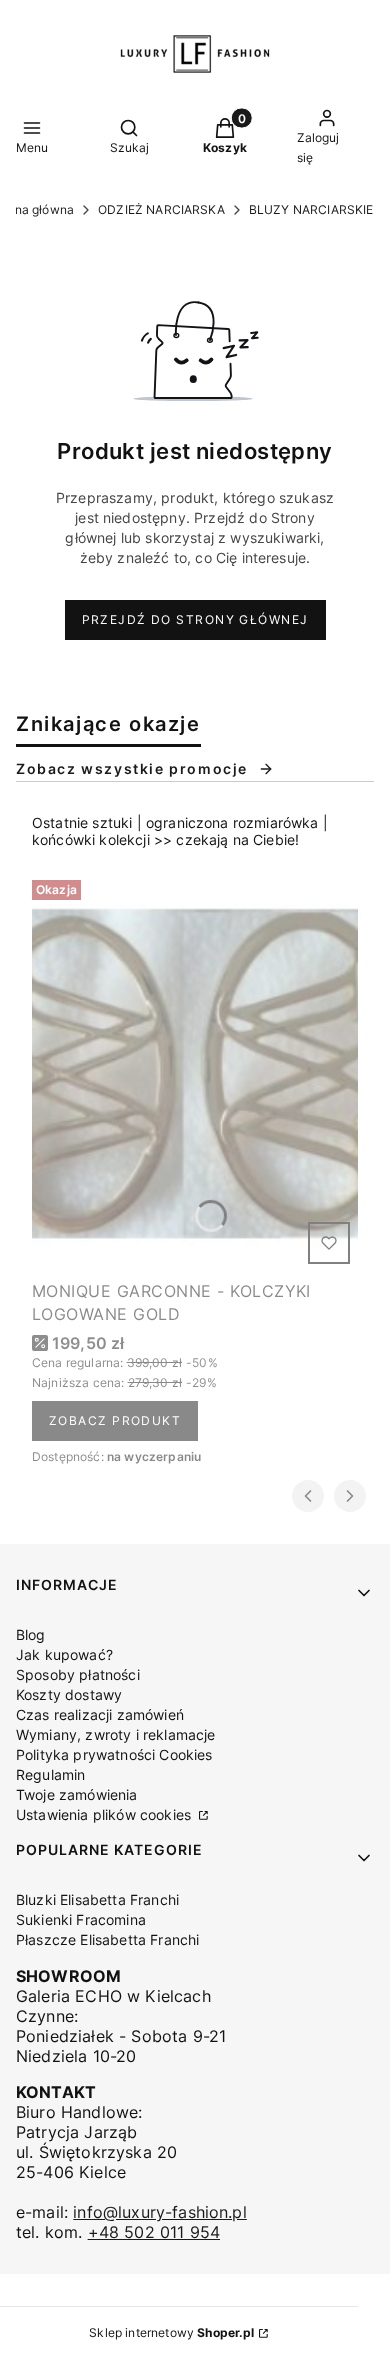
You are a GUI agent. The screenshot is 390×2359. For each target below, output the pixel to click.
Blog (31, 1634)
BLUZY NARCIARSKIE (311, 209)
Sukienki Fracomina (81, 1919)
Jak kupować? (64, 1654)
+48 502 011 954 (154, 2232)
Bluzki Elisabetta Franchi (97, 1899)
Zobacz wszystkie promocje (132, 768)
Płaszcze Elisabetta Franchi (107, 1939)
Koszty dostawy (69, 1694)
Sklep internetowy (171, 2332)
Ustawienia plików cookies (105, 1814)
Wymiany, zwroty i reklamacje (115, 1734)
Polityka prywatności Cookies (114, 1754)
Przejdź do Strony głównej (195, 619)
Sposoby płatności (78, 1674)
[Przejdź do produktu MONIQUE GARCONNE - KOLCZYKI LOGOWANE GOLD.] (195, 1072)
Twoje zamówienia (77, 1794)
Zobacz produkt (115, 1420)
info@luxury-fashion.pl (160, 2212)
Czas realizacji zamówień (100, 1714)
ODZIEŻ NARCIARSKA (161, 209)
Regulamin (50, 1774)
